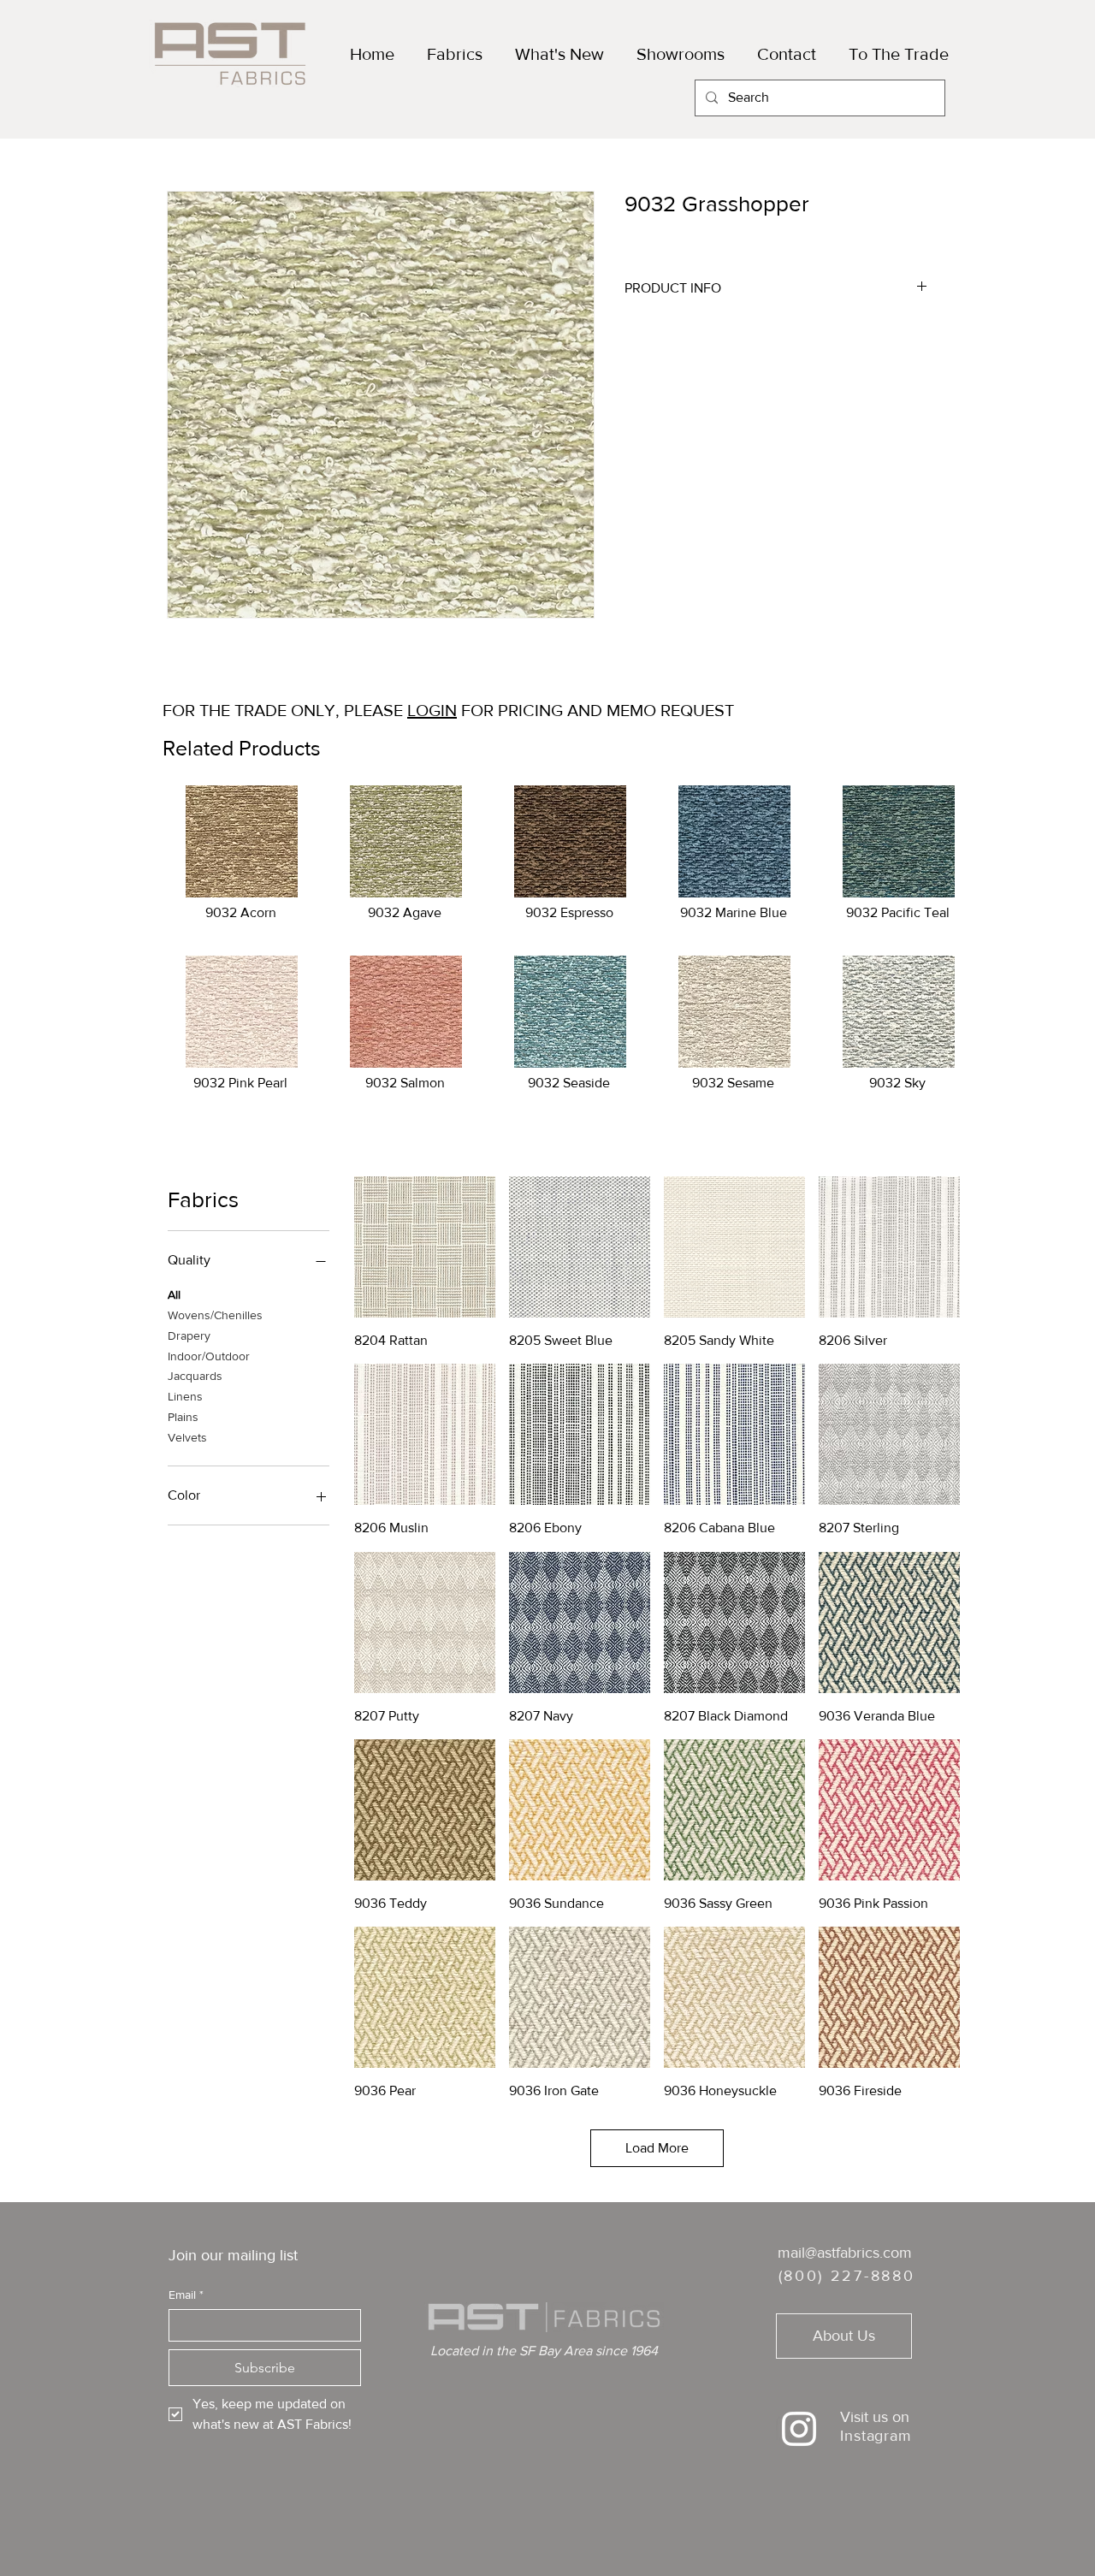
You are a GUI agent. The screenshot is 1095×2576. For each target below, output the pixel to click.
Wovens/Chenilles (215, 1315)
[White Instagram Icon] (799, 2429)
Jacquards (195, 1376)
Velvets (187, 1437)
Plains (183, 1417)
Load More (657, 2148)
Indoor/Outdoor (209, 1356)
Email (186, 2295)
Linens (185, 1396)
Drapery (189, 1335)
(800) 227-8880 (847, 2276)
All (174, 1294)
